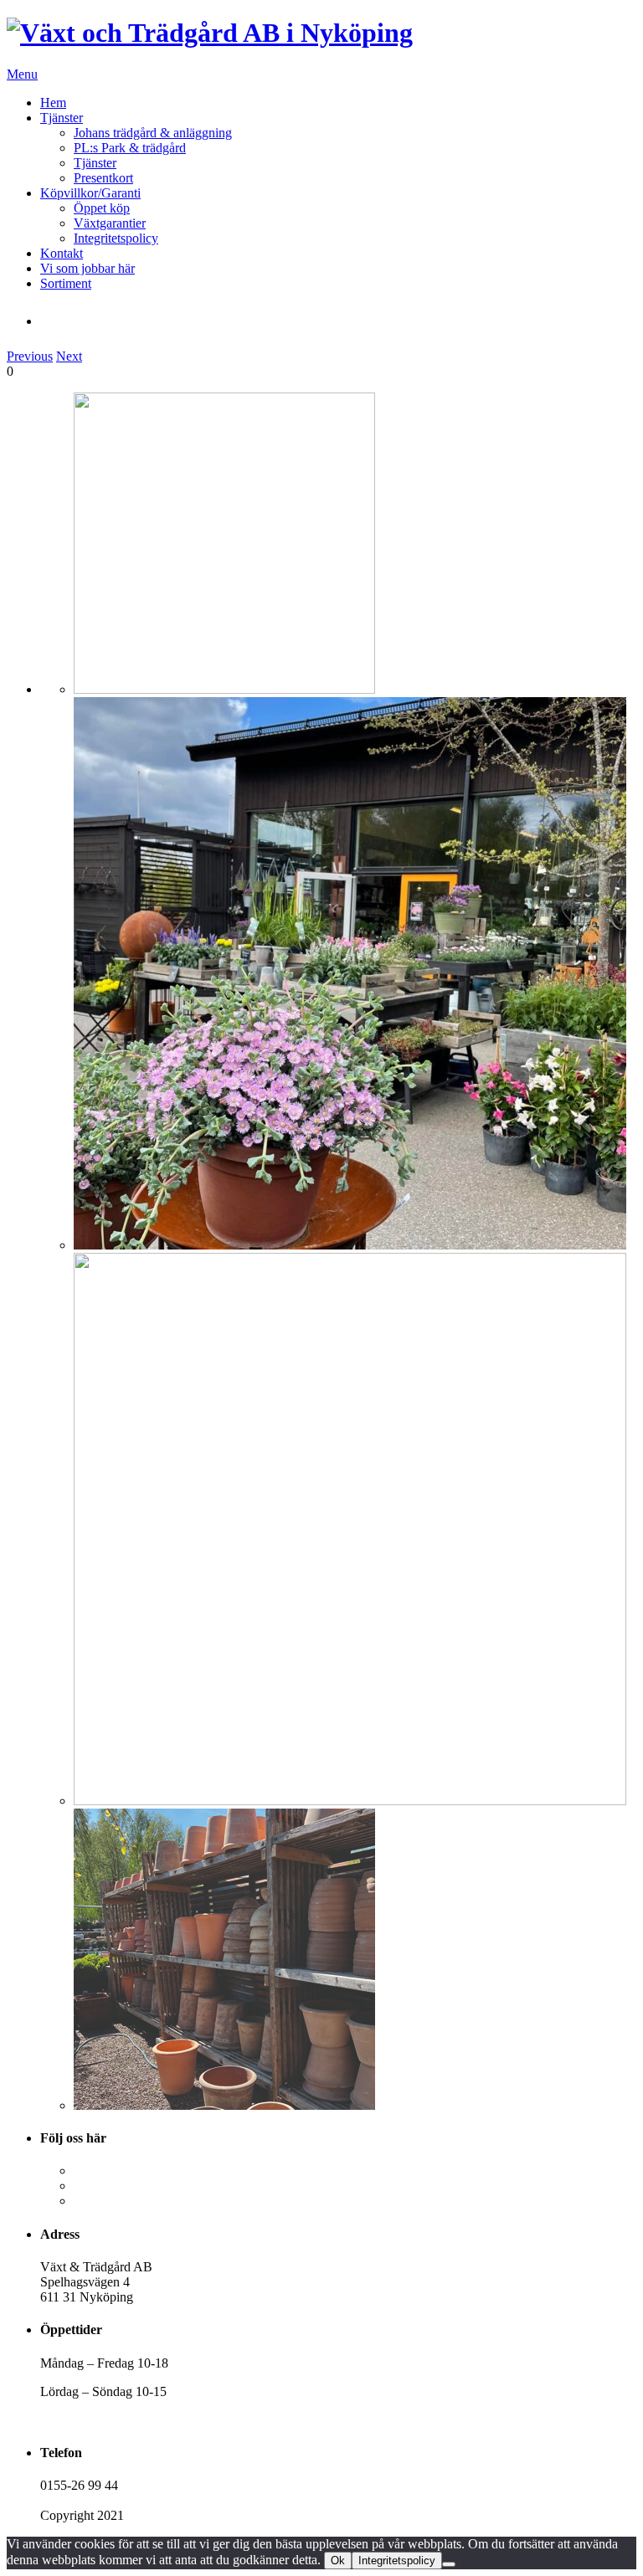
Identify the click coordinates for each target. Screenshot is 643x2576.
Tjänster (62, 118)
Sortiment (66, 283)
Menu (22, 74)
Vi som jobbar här (87, 268)
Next (69, 356)
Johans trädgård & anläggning (153, 133)
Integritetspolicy (116, 238)
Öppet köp (102, 208)
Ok (338, 2561)
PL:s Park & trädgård (130, 148)
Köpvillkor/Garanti (90, 193)
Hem (53, 103)
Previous (30, 356)
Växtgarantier (110, 223)
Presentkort (103, 178)
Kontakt (62, 253)
